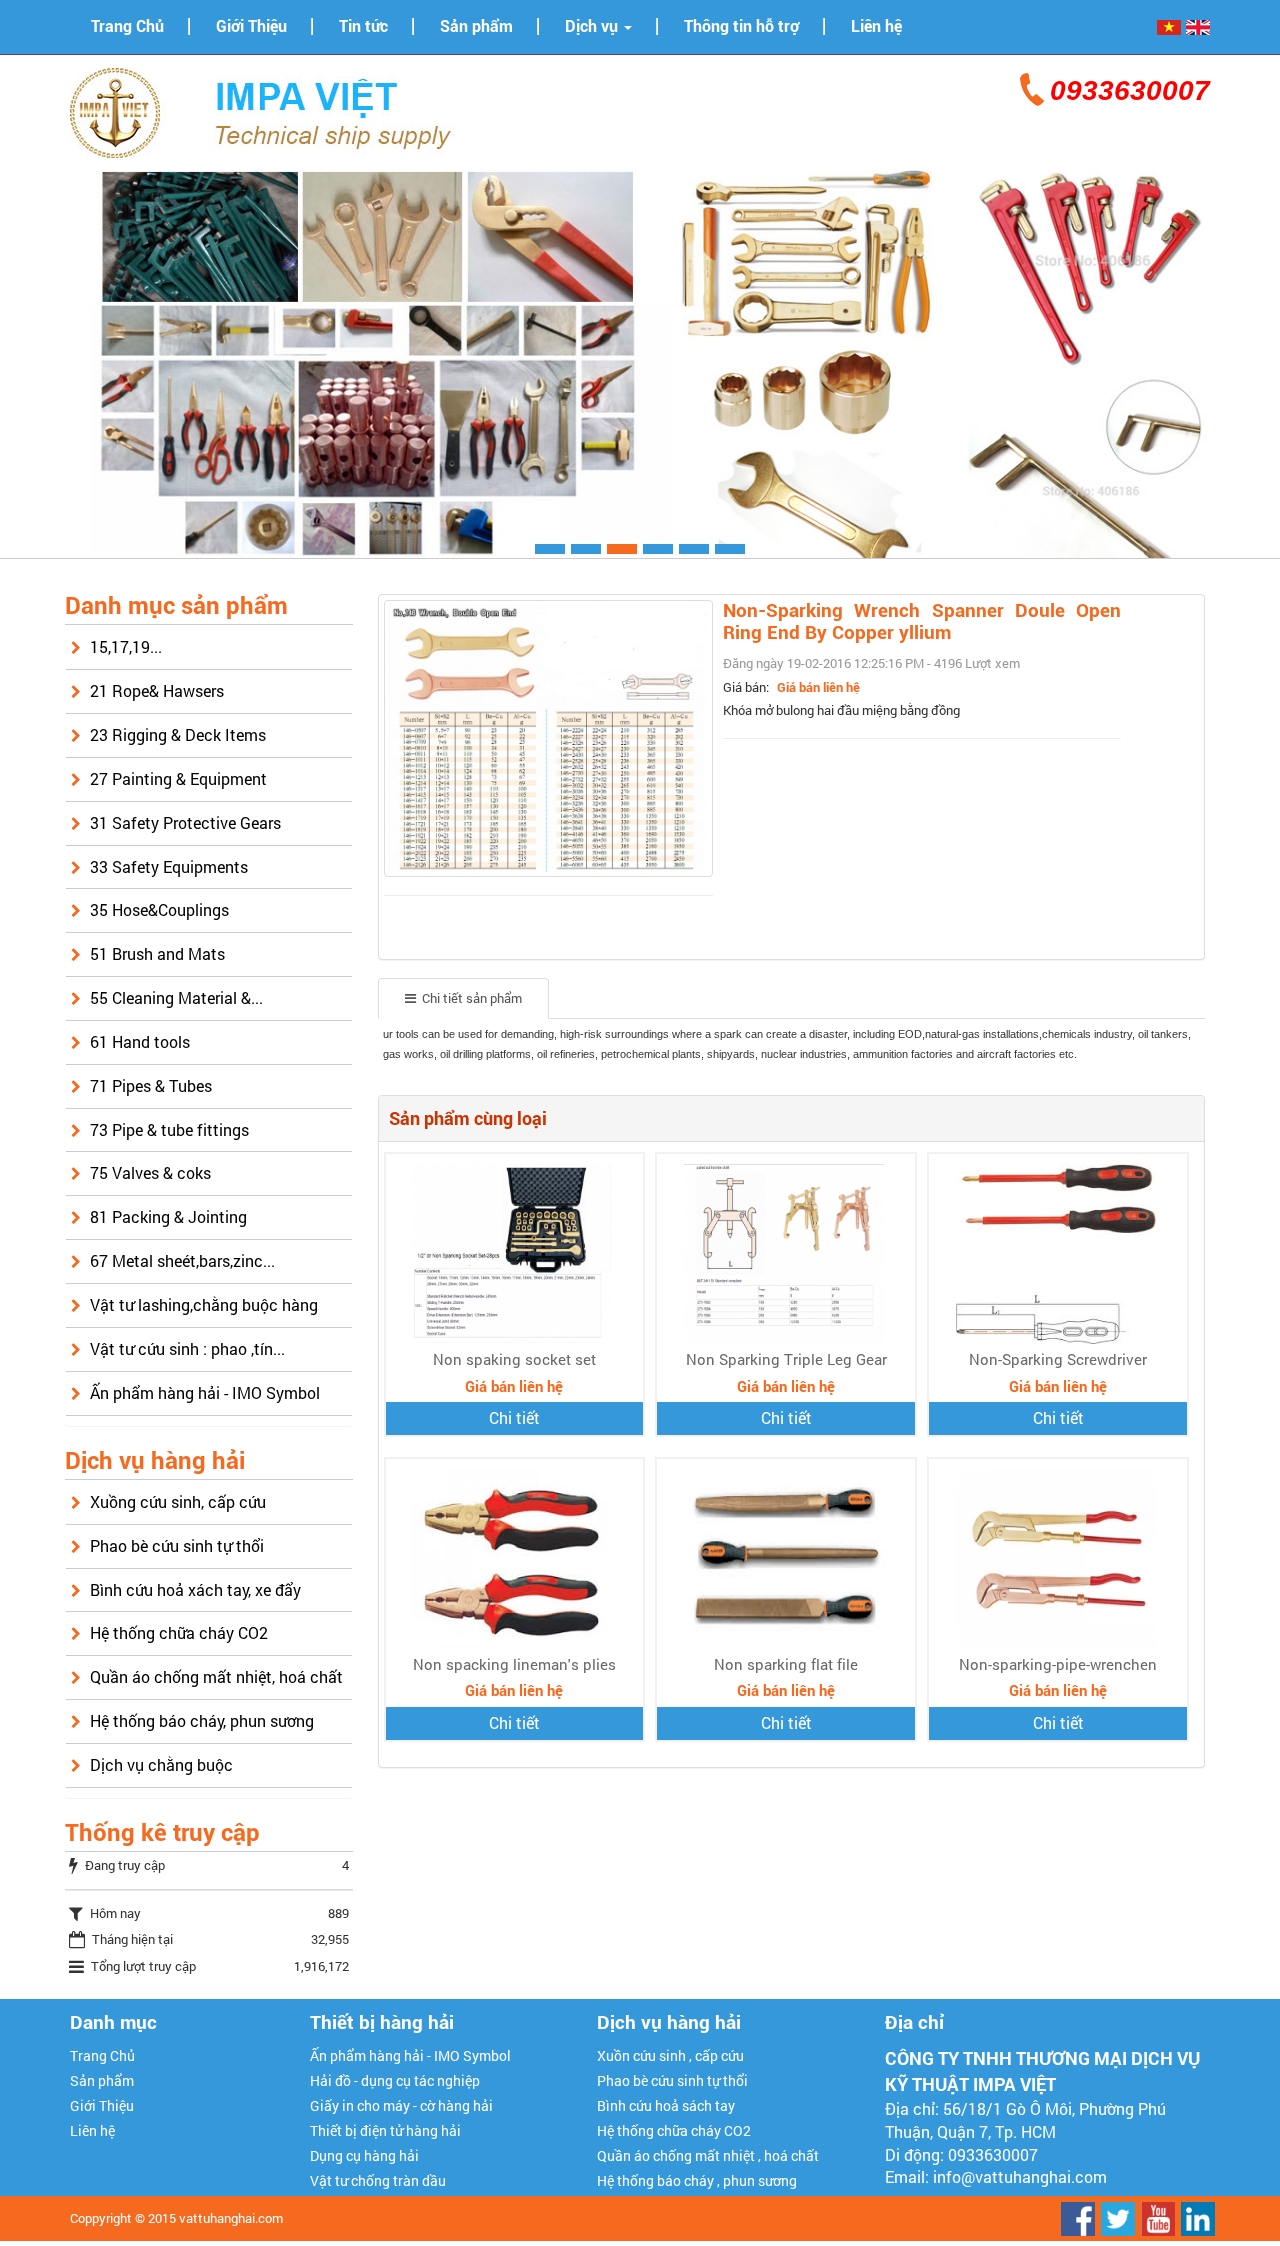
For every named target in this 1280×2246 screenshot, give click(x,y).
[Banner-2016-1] (640, 362)
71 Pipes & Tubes (151, 1085)
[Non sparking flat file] (786, 1557)
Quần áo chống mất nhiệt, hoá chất (216, 1676)
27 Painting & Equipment (178, 778)
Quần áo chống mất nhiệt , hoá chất (708, 2155)
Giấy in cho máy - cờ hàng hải (401, 2105)
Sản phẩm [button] (476, 26)
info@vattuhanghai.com (1020, 2176)
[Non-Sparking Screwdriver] (1058, 1252)
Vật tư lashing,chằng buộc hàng (204, 1304)
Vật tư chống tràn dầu (378, 2180)
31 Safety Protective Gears (185, 822)
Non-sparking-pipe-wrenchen (1058, 1664)
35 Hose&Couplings (159, 909)
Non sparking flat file (786, 1664)
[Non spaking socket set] (514, 1252)
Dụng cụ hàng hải (364, 2155)
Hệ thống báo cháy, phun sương (202, 1720)
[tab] (463, 998)
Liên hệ (92, 2130)
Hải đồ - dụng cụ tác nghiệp (395, 2080)
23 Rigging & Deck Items (178, 734)
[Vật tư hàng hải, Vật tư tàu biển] (270, 110)
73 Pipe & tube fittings (169, 1129)
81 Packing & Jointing (168, 1216)
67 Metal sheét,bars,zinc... (182, 1260)
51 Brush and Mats (157, 953)
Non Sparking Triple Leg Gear (786, 1359)
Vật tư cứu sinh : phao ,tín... (187, 1348)
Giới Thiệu (102, 2105)
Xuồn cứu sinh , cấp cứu (670, 2055)
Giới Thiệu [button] (251, 26)
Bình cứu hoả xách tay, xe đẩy (195, 1589)
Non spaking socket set (514, 1359)
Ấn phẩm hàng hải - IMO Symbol (205, 1392)
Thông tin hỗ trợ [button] (741, 26)
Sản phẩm (102, 2080)
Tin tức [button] (363, 26)
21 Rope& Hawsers (157, 690)
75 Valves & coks (150, 1172)
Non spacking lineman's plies (514, 1664)
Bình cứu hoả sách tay (666, 2105)
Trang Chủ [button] (127, 26)
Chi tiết (514, 1417)
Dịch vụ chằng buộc (161, 1764)
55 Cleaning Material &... (176, 997)
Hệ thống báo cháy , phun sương (697, 2180)
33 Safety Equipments (169, 866)
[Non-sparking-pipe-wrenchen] (1058, 1557)
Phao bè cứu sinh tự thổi (177, 1545)
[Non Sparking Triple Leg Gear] (786, 1252)
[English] (1198, 26)
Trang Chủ (102, 2055)
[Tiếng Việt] (1169, 26)
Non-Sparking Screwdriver (1058, 1359)
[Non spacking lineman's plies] (514, 1557)
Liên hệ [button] (876, 26)
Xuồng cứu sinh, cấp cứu (178, 1501)
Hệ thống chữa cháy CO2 (179, 1632)
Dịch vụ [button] (593, 26)
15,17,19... (126, 646)
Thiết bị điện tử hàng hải (385, 2130)
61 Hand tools (140, 1041)
